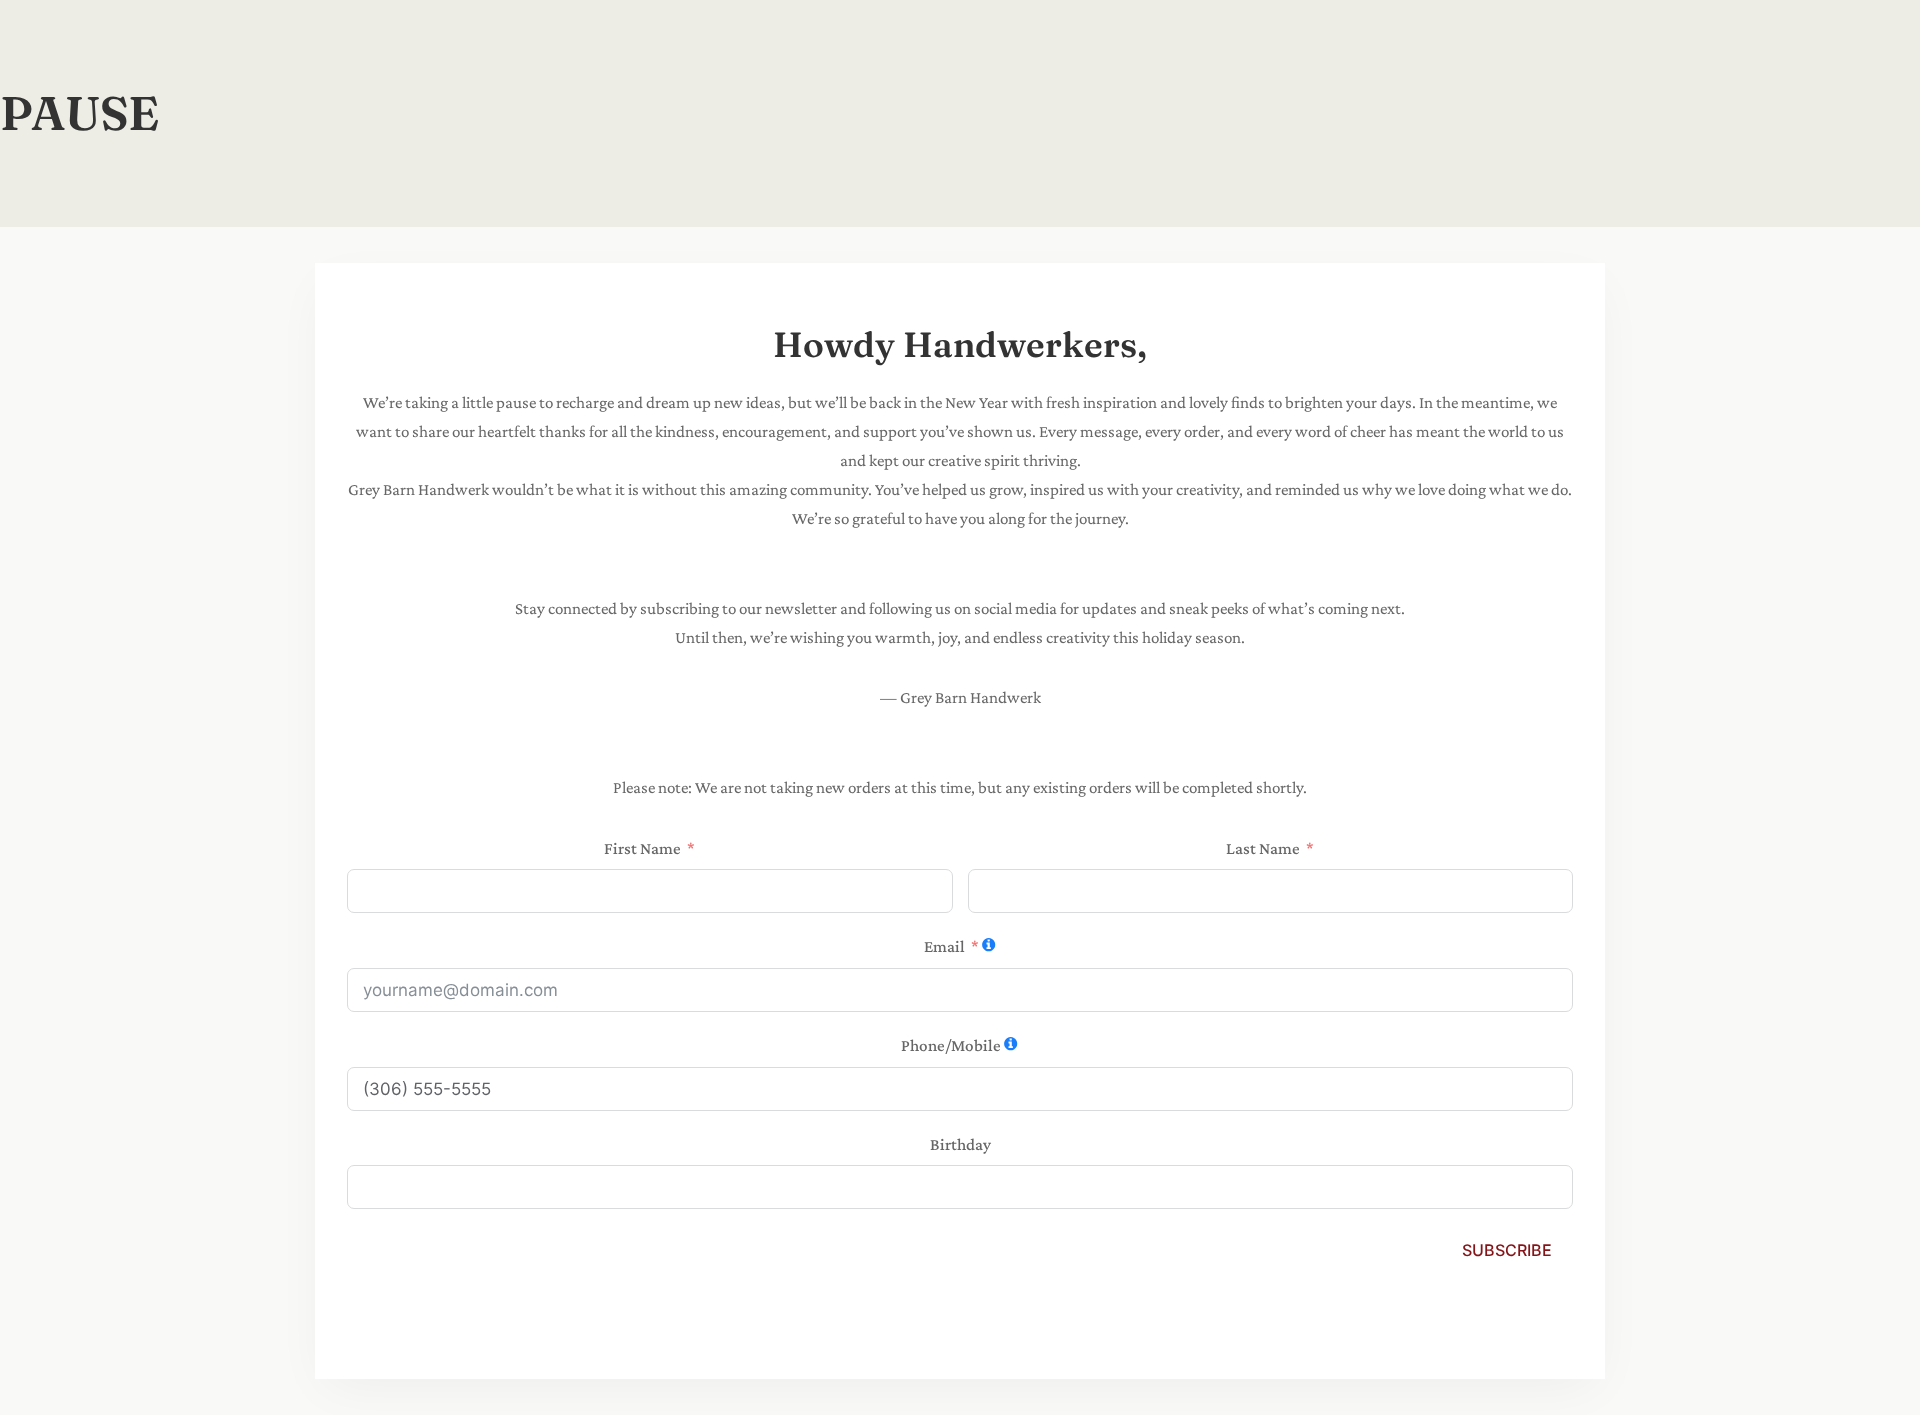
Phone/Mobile (951, 1045)
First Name (642, 848)
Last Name (1263, 848)
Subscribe (1507, 1250)
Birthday (960, 1144)
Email (944, 946)
